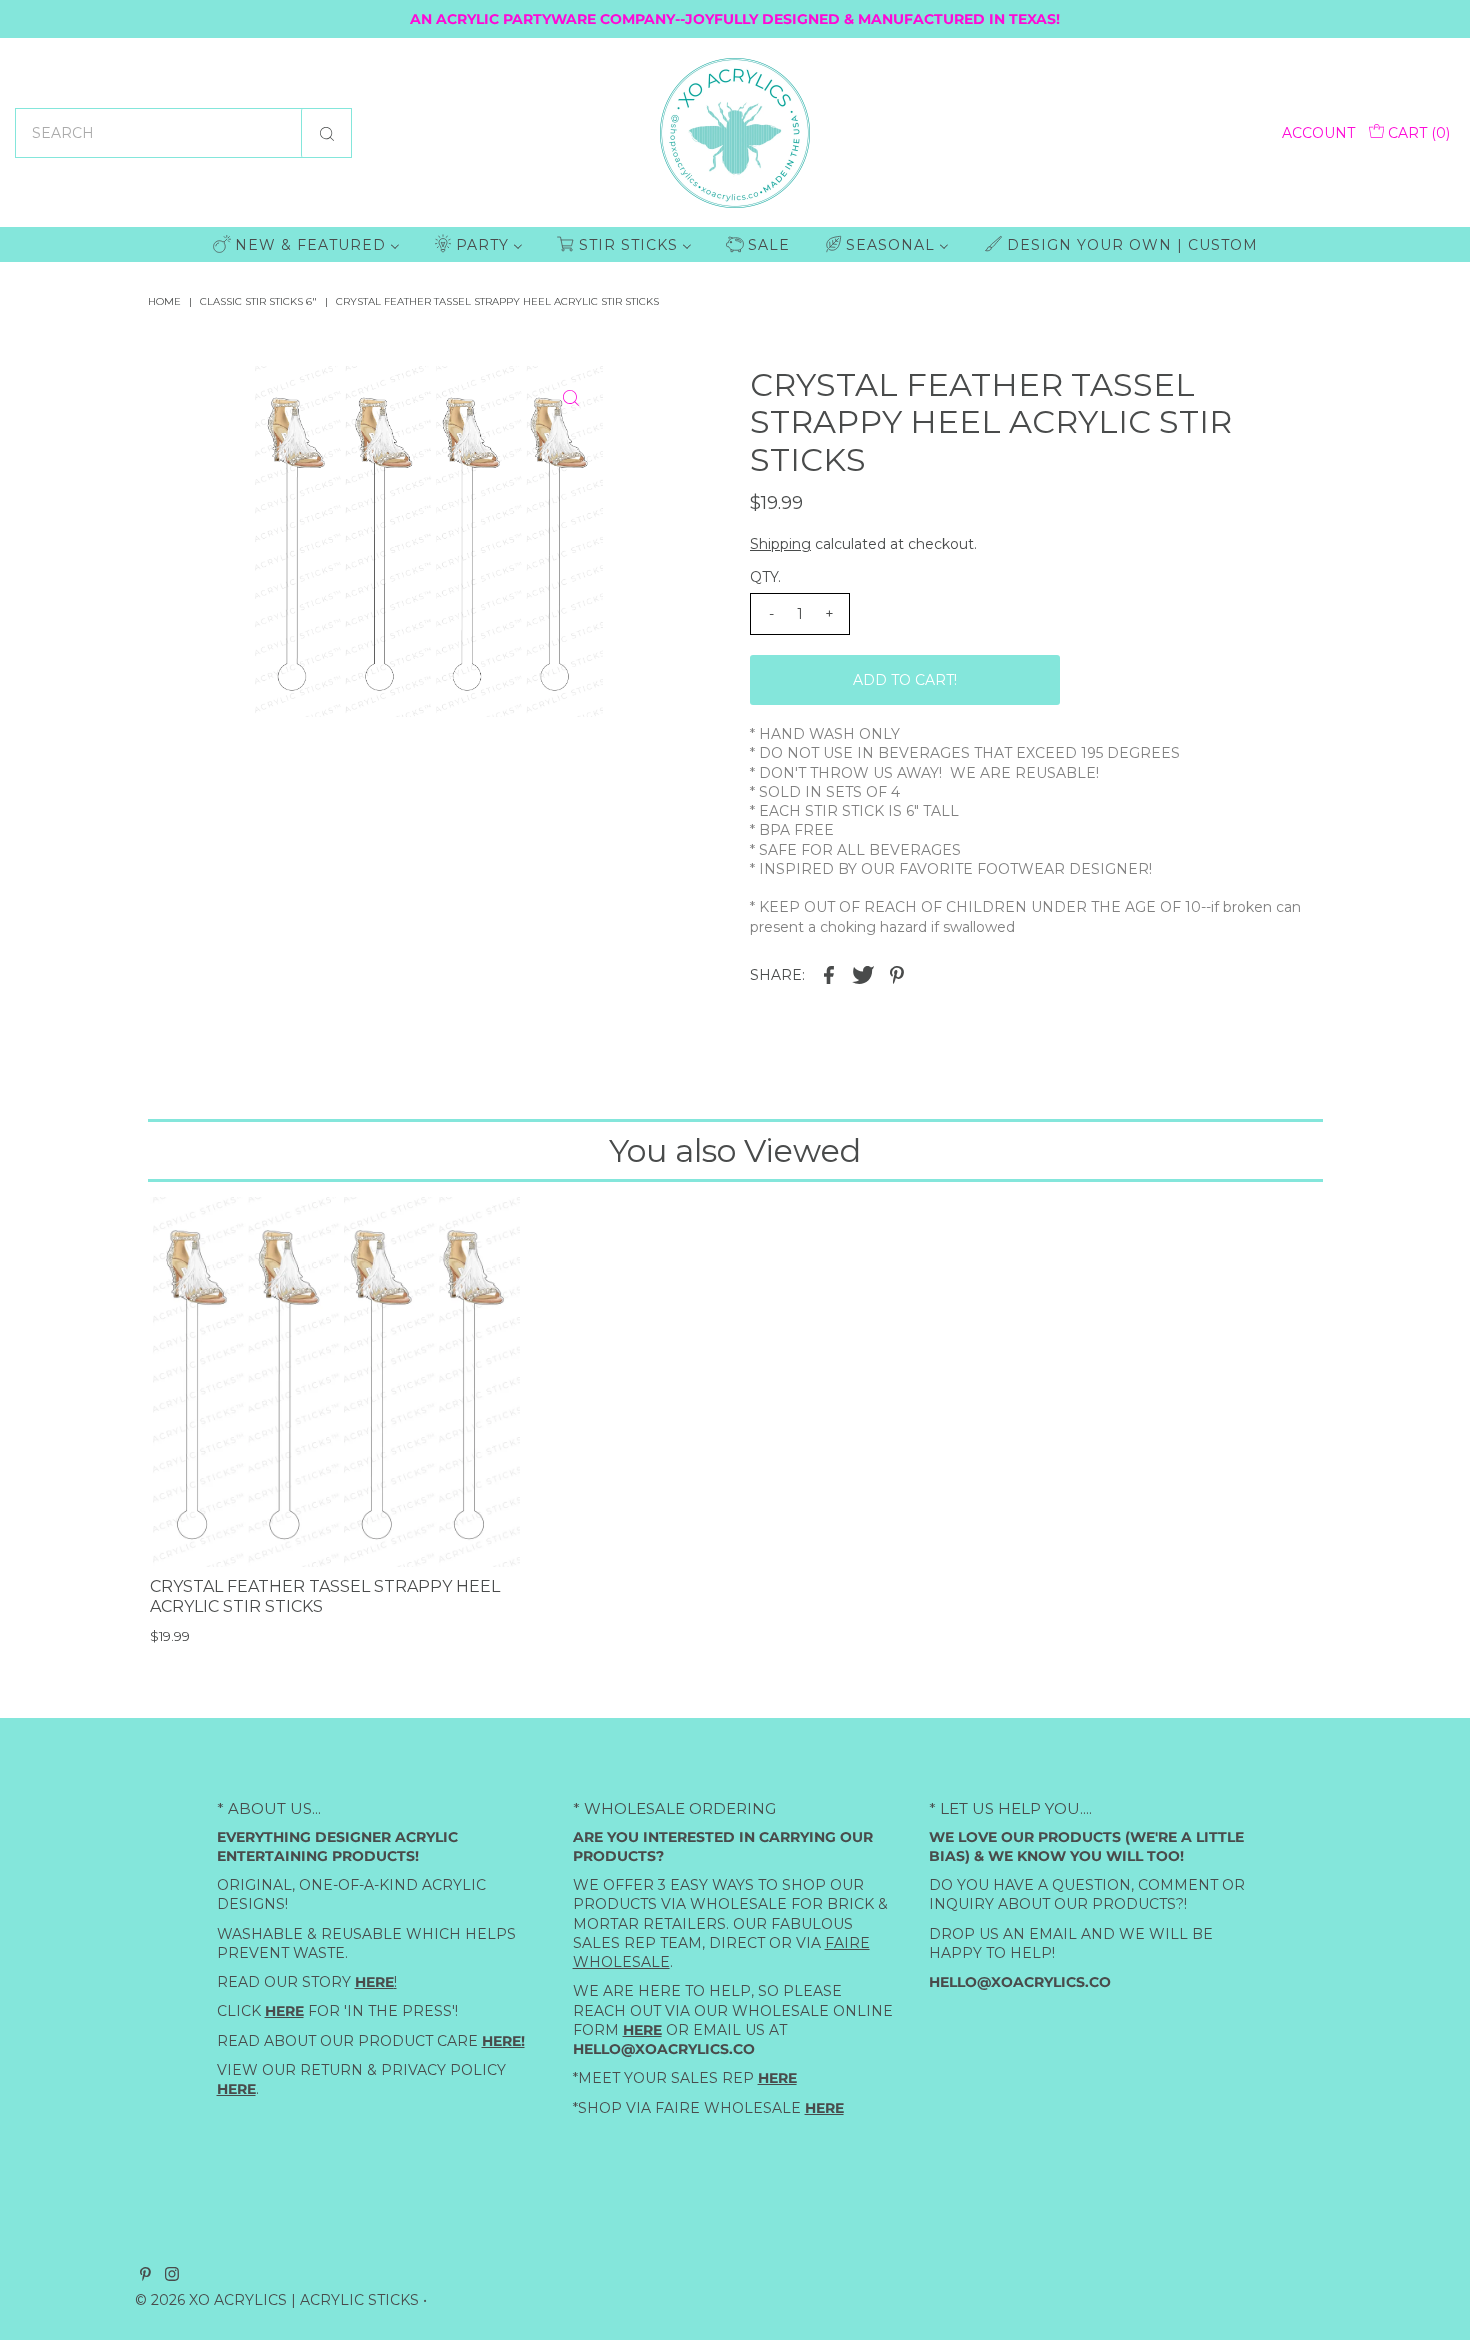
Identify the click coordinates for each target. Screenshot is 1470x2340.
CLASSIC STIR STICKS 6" (258, 301)
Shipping (780, 544)
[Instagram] (172, 2276)
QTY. (765, 577)
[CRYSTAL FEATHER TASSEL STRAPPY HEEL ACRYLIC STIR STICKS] (335, 1382)
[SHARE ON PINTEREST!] (897, 974)
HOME (164, 301)
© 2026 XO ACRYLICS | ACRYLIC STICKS (277, 2300)
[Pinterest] (145, 2276)
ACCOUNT (1318, 133)
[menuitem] (306, 244)
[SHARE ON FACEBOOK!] (829, 974)
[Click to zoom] (571, 398)
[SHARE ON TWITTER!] (863, 974)
